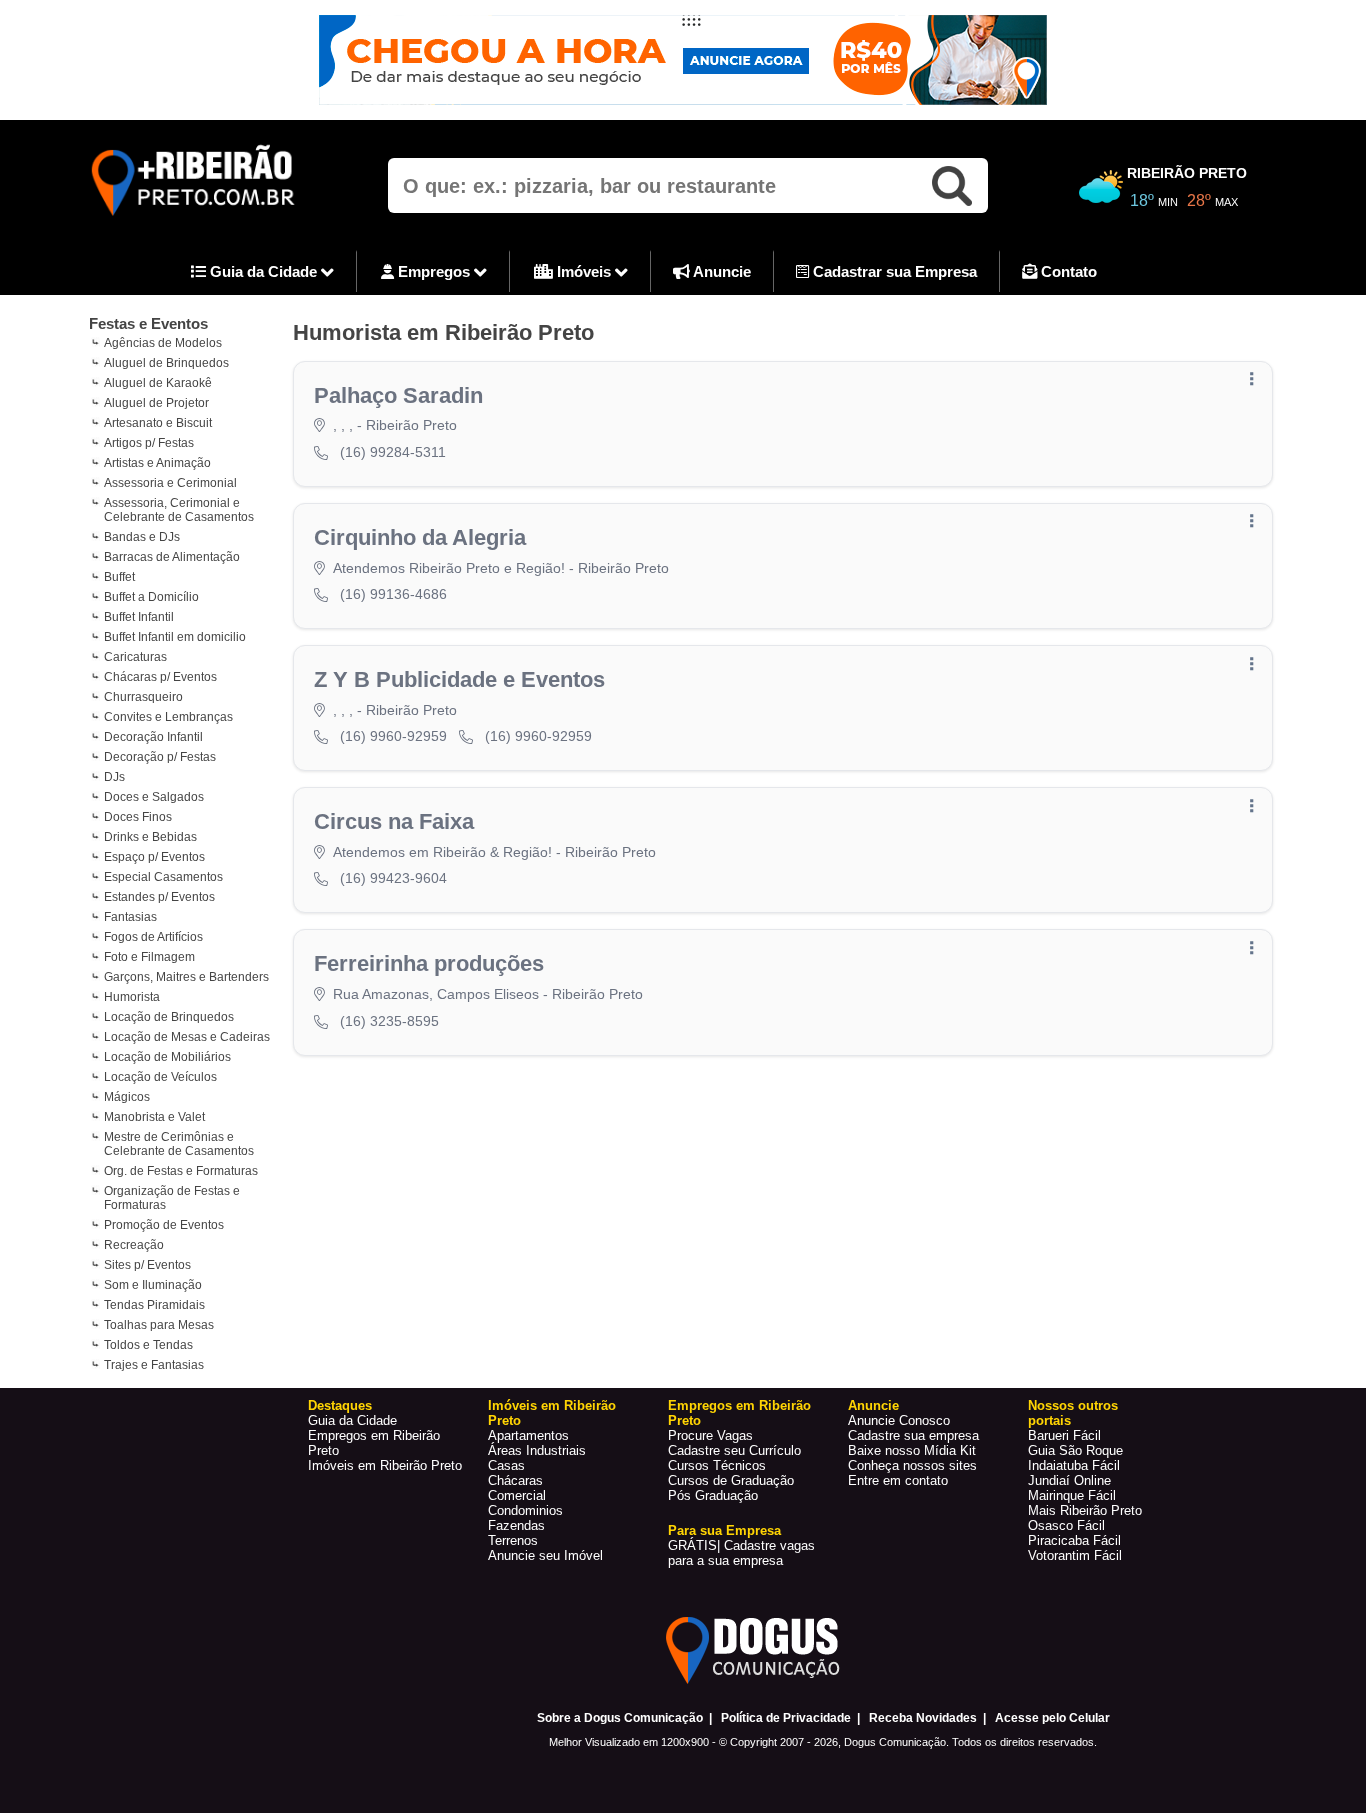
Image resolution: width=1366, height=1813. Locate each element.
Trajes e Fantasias (154, 1365)
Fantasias (130, 917)
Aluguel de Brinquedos (166, 363)
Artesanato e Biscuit (158, 423)
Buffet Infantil (139, 617)
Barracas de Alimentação (172, 557)
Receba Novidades (923, 1718)
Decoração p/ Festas (160, 757)
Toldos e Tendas (148, 1345)
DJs (114, 777)
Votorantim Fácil (1075, 1555)
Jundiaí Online (1069, 1480)
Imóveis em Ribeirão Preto (385, 1465)
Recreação (134, 1245)
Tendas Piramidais (154, 1305)
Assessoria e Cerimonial (170, 483)
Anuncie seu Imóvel (545, 1555)
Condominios (525, 1510)
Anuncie (720, 271)
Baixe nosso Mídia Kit (912, 1450)
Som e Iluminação (153, 1285)
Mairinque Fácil (1072, 1495)
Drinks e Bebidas (150, 837)
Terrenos (513, 1540)
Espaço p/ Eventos (154, 857)
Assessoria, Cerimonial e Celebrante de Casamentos (179, 510)
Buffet (119, 577)
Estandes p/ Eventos (159, 897)
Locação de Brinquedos (169, 1017)
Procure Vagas (710, 1435)
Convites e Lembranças (168, 717)
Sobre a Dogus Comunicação (620, 1718)
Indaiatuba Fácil (1074, 1465)
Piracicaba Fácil (1074, 1540)
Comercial (517, 1495)
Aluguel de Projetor (156, 403)
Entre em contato (898, 1480)
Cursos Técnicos (717, 1465)
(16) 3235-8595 (389, 1021)
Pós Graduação (713, 1495)
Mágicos (127, 1097)
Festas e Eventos (148, 323)
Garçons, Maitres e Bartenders (186, 977)
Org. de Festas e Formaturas (181, 1171)
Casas (506, 1465)
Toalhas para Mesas (159, 1325)
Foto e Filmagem (149, 957)
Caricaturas (135, 657)
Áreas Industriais (537, 1450)
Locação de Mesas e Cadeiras (187, 1037)
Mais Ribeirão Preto (1085, 1510)
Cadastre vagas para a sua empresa (741, 1553)
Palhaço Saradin (398, 395)
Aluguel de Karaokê (158, 383)
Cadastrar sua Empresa (893, 271)
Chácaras (515, 1480)
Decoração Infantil (153, 737)
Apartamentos (528, 1435)
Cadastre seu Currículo (734, 1450)
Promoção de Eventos (164, 1225)
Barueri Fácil (1064, 1435)
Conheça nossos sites (912, 1465)
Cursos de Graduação (731, 1480)
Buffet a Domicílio (151, 597)
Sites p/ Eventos (147, 1265)
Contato (1067, 271)
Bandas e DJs (142, 537)
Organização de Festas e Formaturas (172, 1198)
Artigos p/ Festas (149, 443)
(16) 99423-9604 (393, 878)
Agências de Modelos (163, 343)
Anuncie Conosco (899, 1420)
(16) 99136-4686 (393, 594)
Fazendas (516, 1525)
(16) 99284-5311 (393, 452)
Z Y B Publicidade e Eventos (459, 679)
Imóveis (584, 271)
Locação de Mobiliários (167, 1057)
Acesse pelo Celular (1052, 1718)
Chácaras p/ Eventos (160, 677)
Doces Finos (138, 817)
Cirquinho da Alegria (420, 537)
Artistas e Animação (157, 463)
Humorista (132, 997)
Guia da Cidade (263, 271)
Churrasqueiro (143, 697)
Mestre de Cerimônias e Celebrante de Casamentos (179, 1144)
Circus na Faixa (394, 821)
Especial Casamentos (163, 877)
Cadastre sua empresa (913, 1435)
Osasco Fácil (1066, 1525)
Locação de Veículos (160, 1077)
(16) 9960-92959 (393, 736)
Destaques (340, 1405)
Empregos (434, 271)
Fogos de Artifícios (153, 937)
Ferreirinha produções (429, 963)
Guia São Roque (1075, 1450)
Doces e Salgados (154, 797)
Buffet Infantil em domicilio (175, 637)
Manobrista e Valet (154, 1117)
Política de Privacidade (786, 1718)
